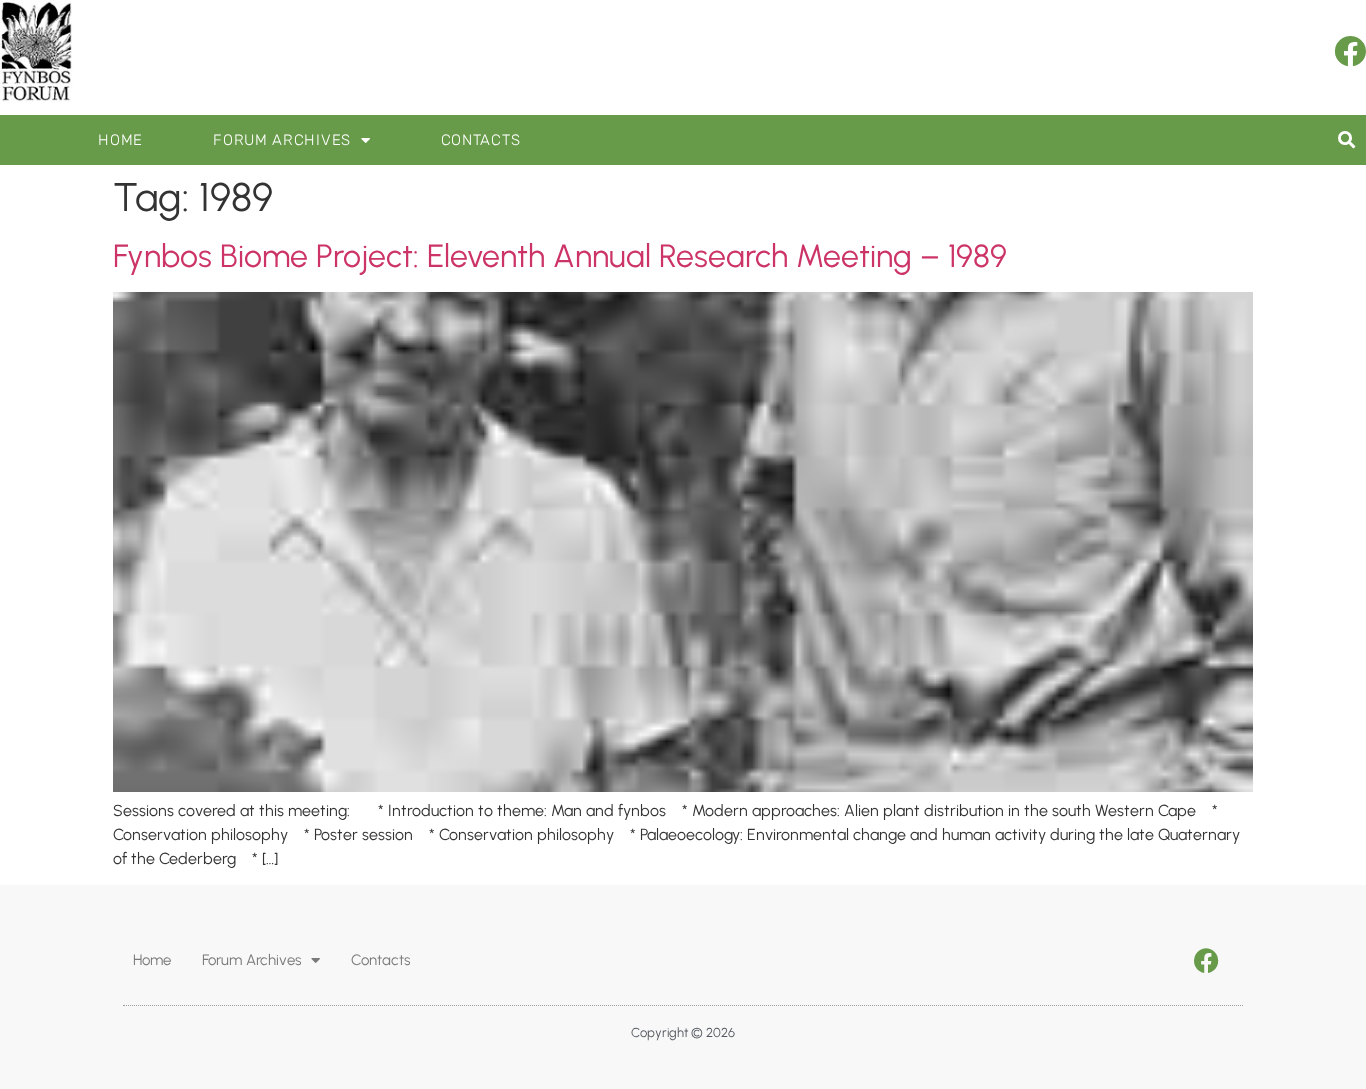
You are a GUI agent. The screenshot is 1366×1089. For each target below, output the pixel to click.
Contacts (481, 140)
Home (120, 140)
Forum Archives (282, 140)
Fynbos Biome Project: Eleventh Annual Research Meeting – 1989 (560, 256)
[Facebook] (1350, 51)
